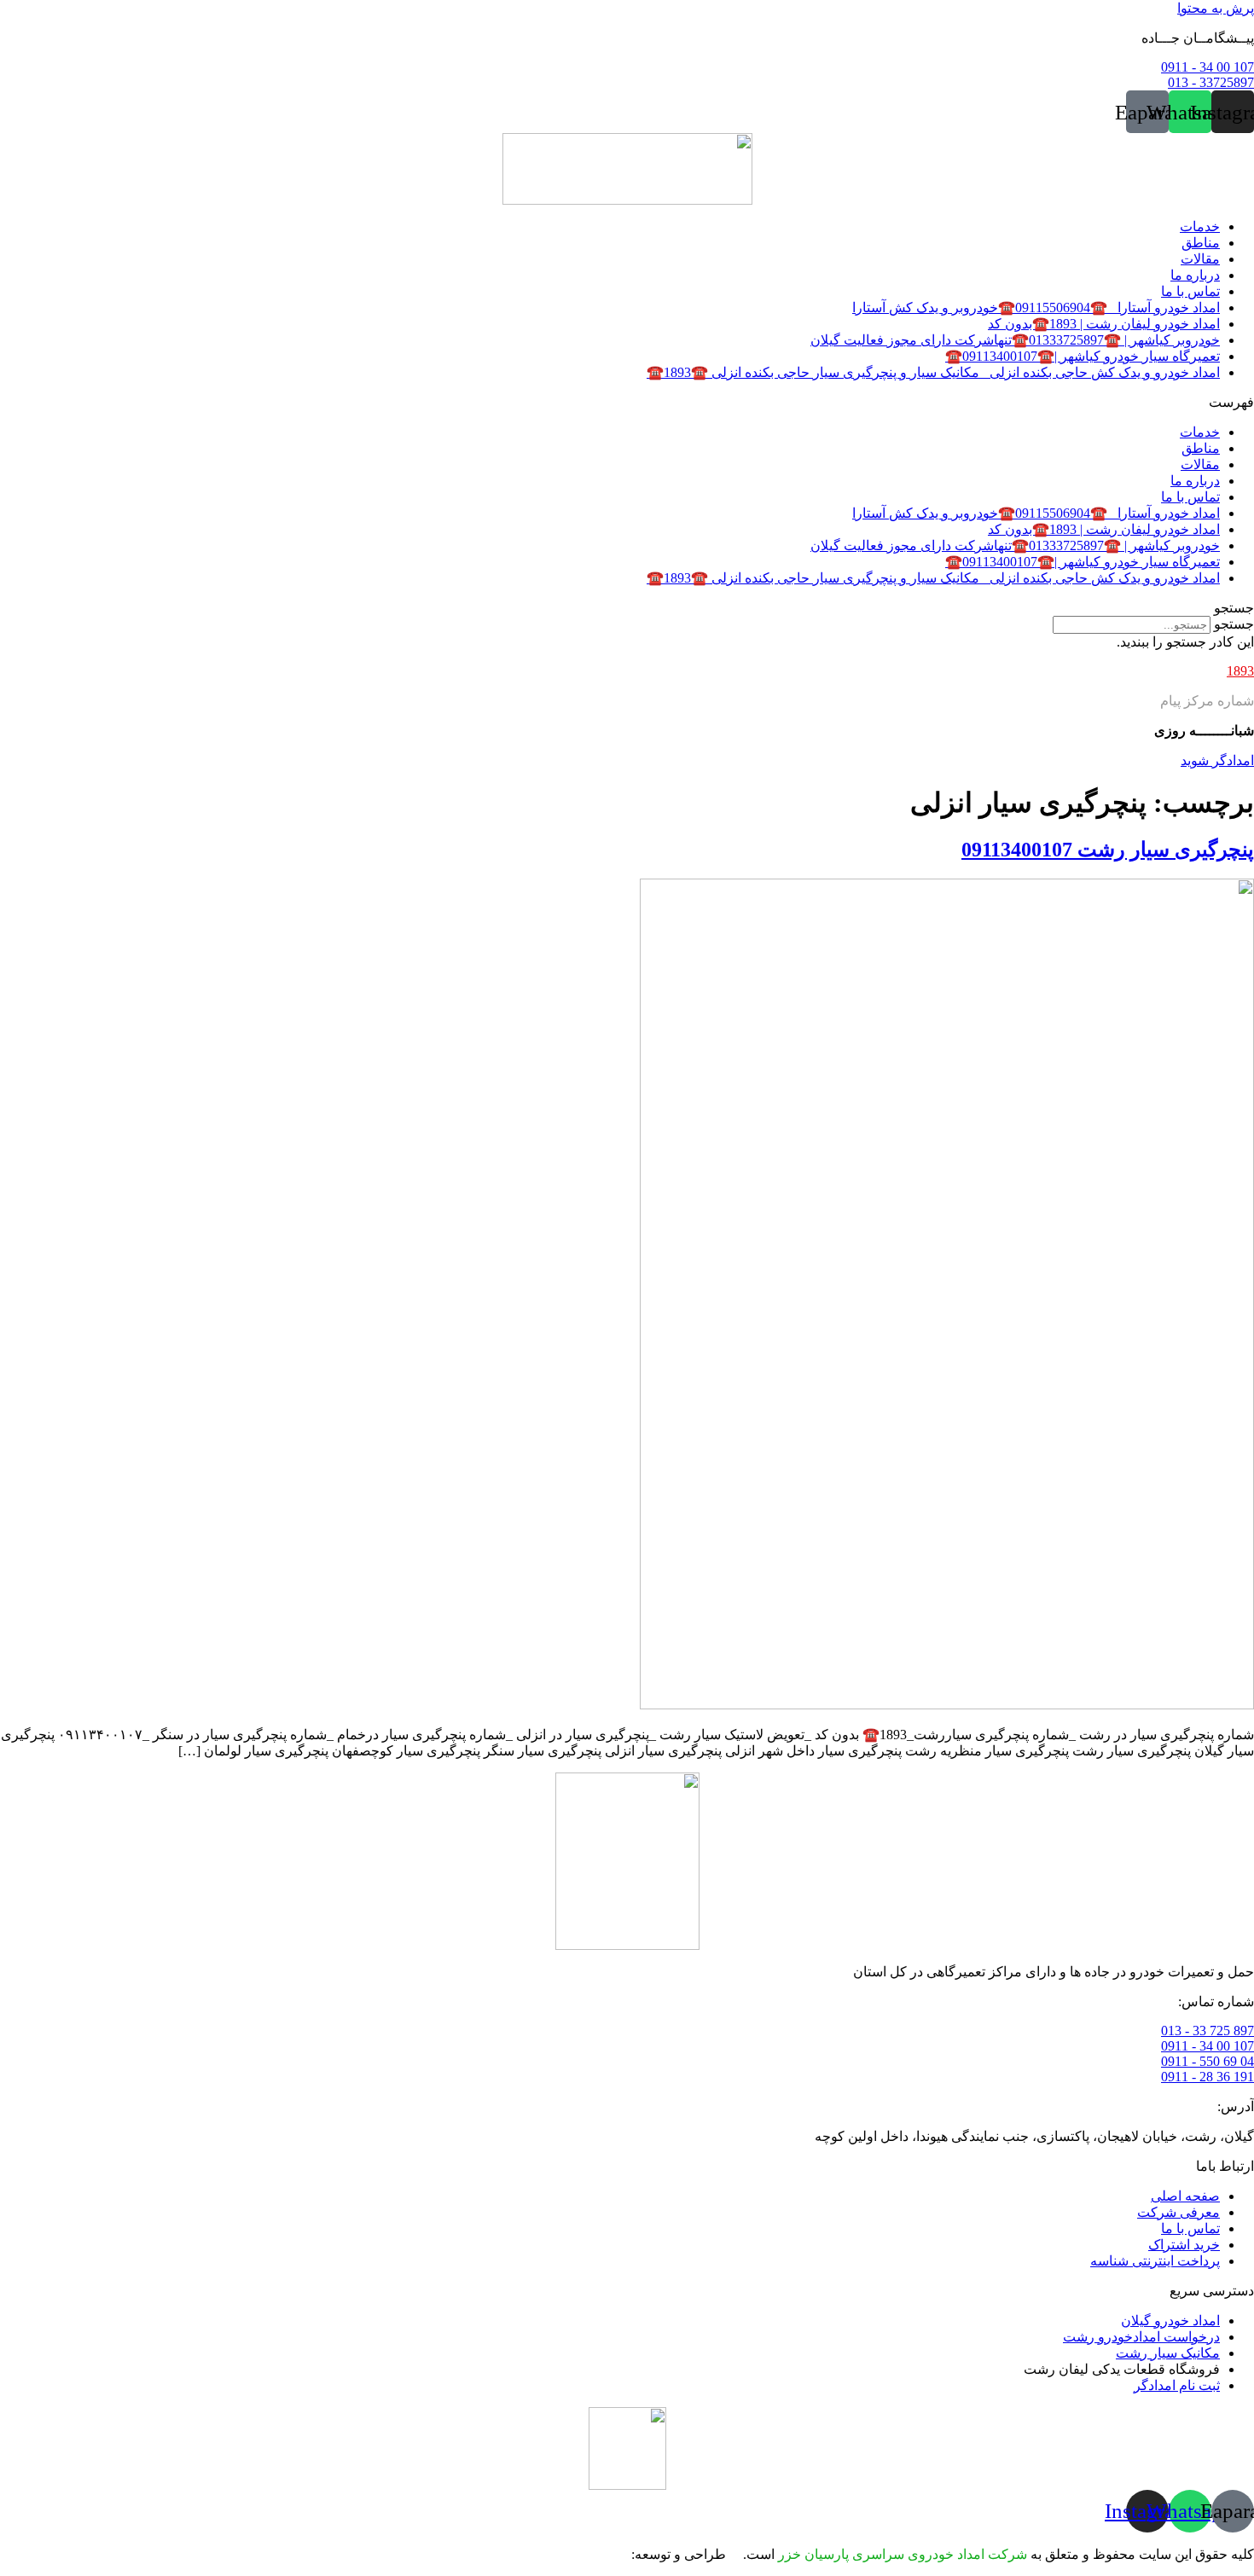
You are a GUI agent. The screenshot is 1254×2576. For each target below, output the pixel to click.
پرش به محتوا (1216, 8)
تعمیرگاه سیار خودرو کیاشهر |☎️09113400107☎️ (1083, 356)
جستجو (1234, 624)
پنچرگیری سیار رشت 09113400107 (1108, 850)
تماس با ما (1190, 291)
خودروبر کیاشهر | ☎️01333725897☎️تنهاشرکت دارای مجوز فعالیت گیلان (1015, 340)
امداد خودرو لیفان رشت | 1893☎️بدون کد (1104, 324)
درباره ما (1195, 275)
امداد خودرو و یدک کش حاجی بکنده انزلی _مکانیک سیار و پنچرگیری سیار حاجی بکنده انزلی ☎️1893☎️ (933, 372)
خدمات (1200, 226)
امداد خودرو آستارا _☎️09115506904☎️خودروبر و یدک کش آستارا (1036, 307)
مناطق (1201, 243)
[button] (627, 402)
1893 (1240, 671)
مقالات (1200, 259)
